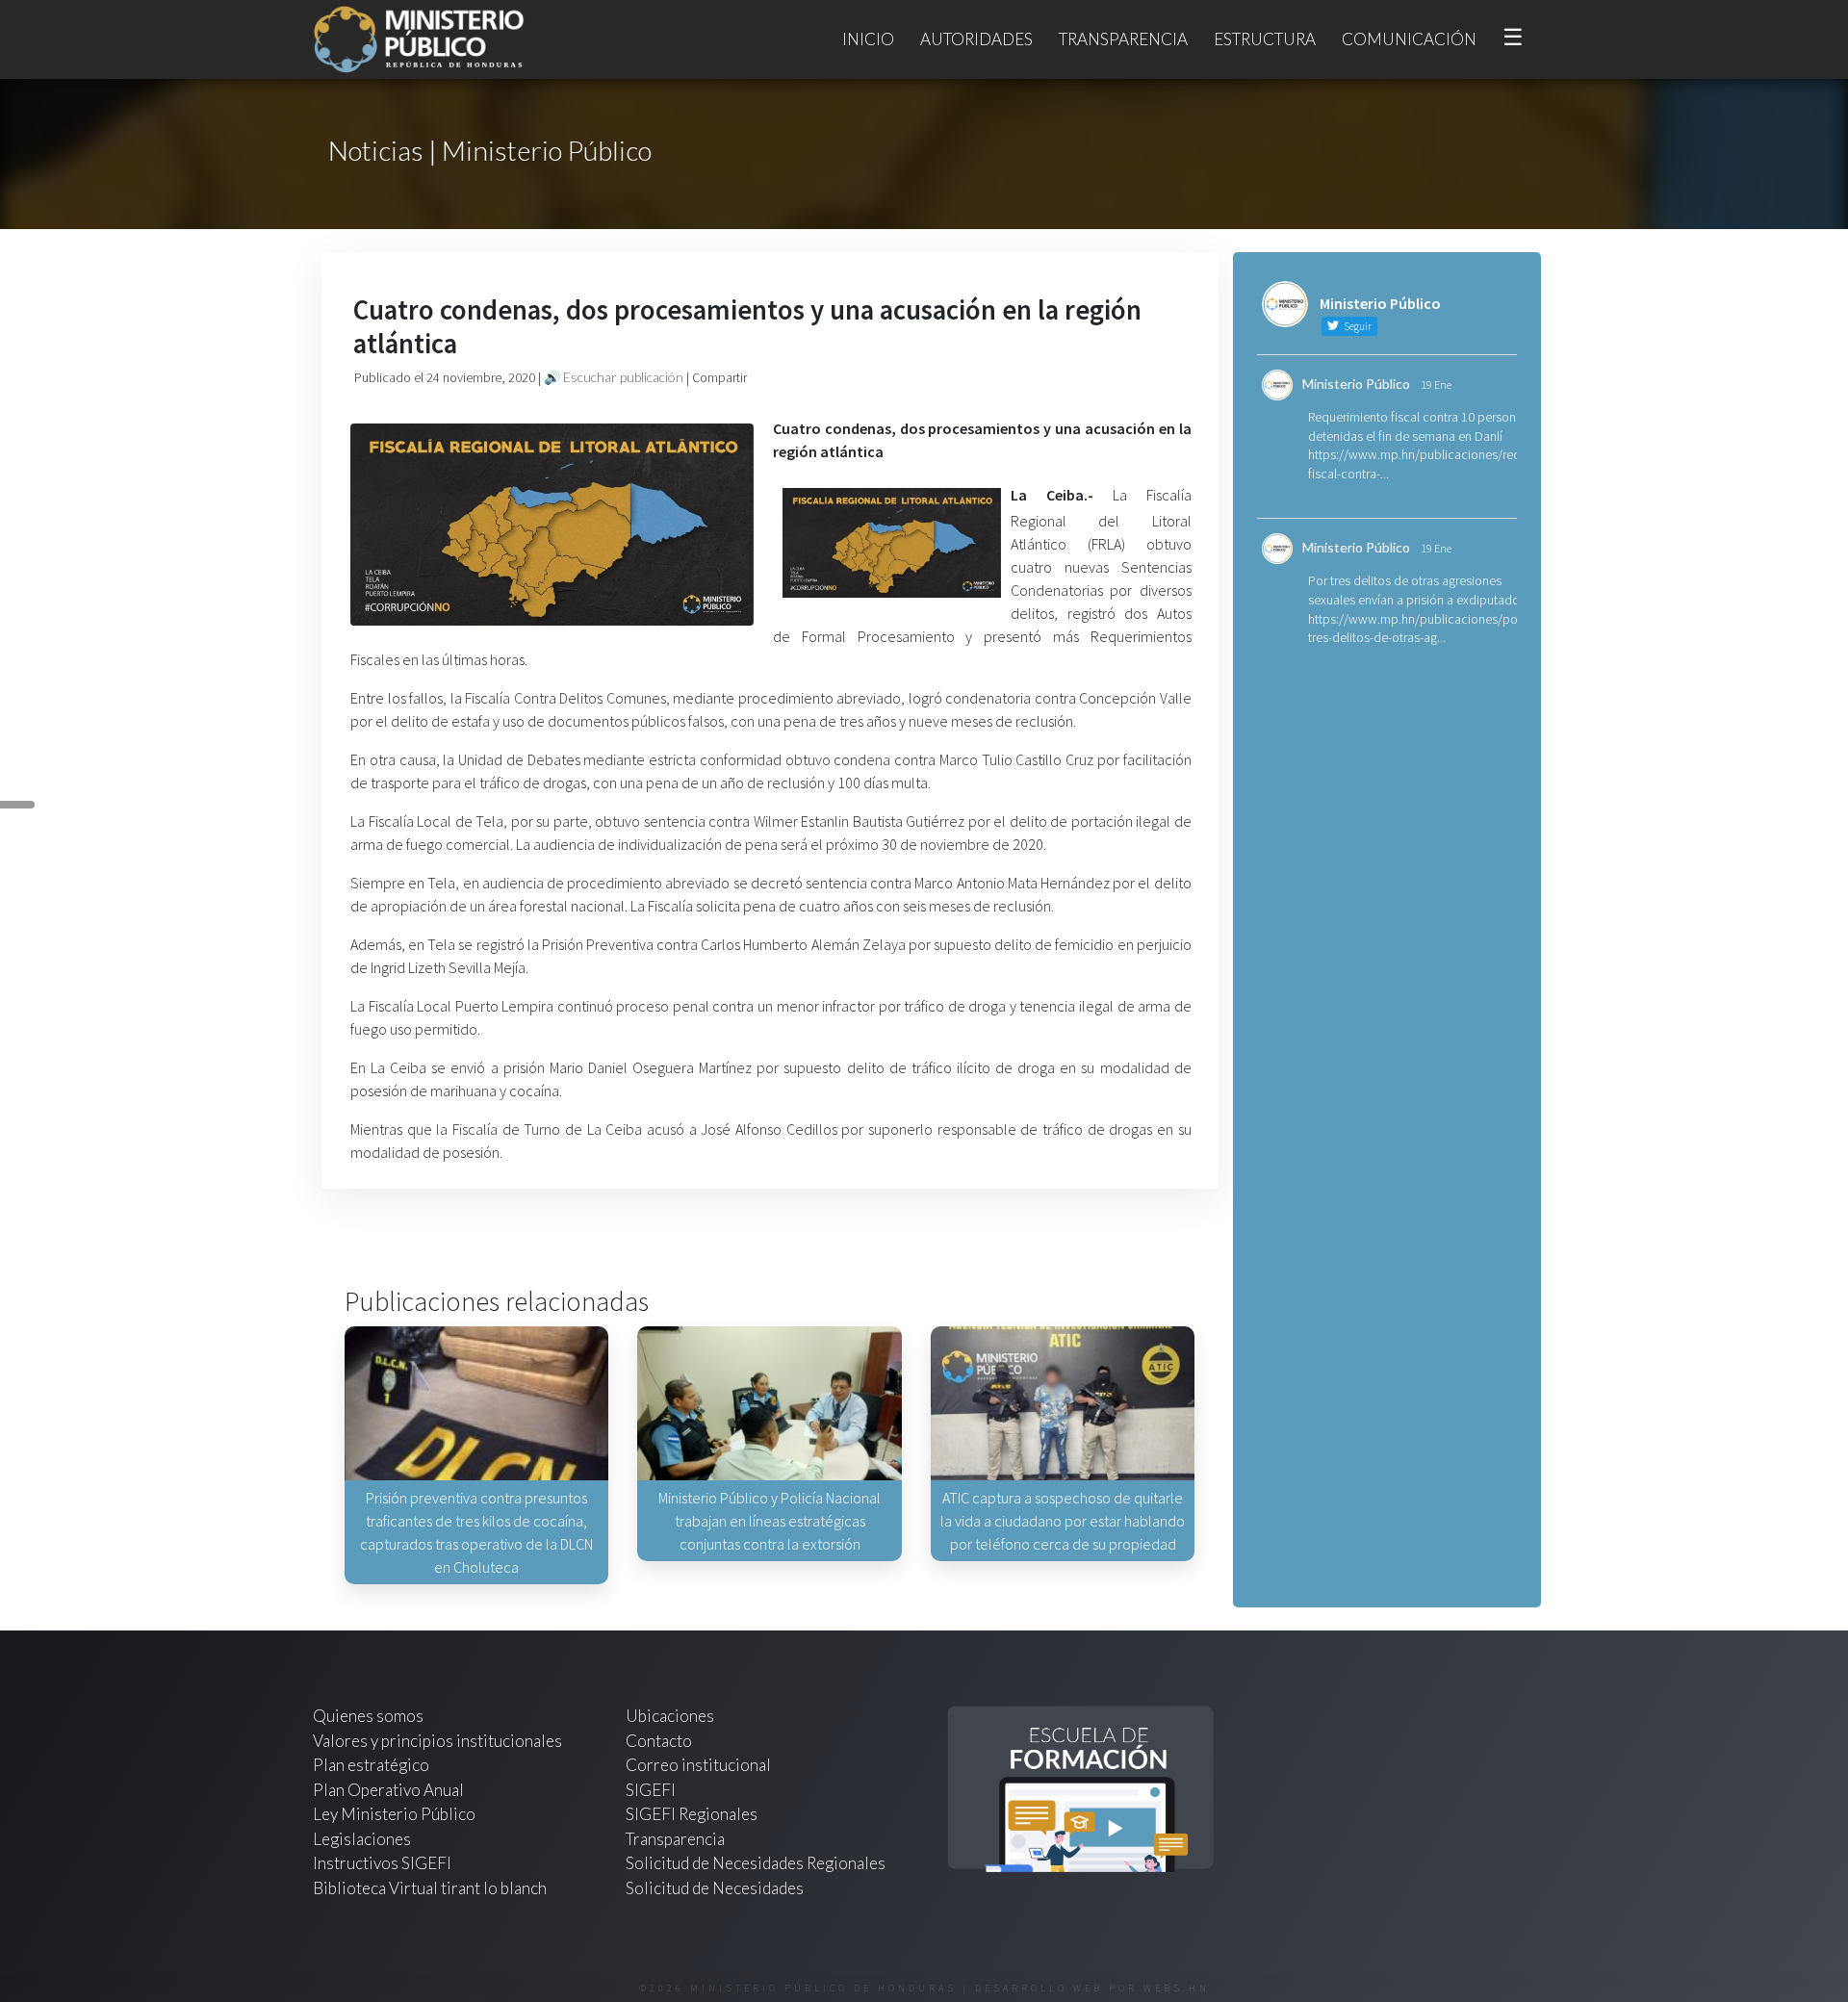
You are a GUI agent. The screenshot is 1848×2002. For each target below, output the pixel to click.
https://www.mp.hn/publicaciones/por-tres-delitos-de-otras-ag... (1417, 629)
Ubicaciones (670, 1716)
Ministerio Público (1356, 384)
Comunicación (1409, 39)
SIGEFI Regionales (692, 1814)
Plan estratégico (372, 1765)
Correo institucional (698, 1765)
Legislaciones (362, 1839)
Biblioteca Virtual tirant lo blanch (430, 1888)
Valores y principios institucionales (437, 1741)
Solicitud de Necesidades (715, 1888)
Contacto (659, 1741)
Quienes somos (368, 1716)
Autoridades (976, 39)
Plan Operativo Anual (388, 1790)
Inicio (868, 39)
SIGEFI (651, 1790)
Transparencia (1123, 39)
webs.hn (1177, 1988)
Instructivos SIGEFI (382, 1863)
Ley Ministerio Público (394, 1814)
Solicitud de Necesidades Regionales (756, 1863)
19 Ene (1436, 385)
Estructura (1265, 39)
